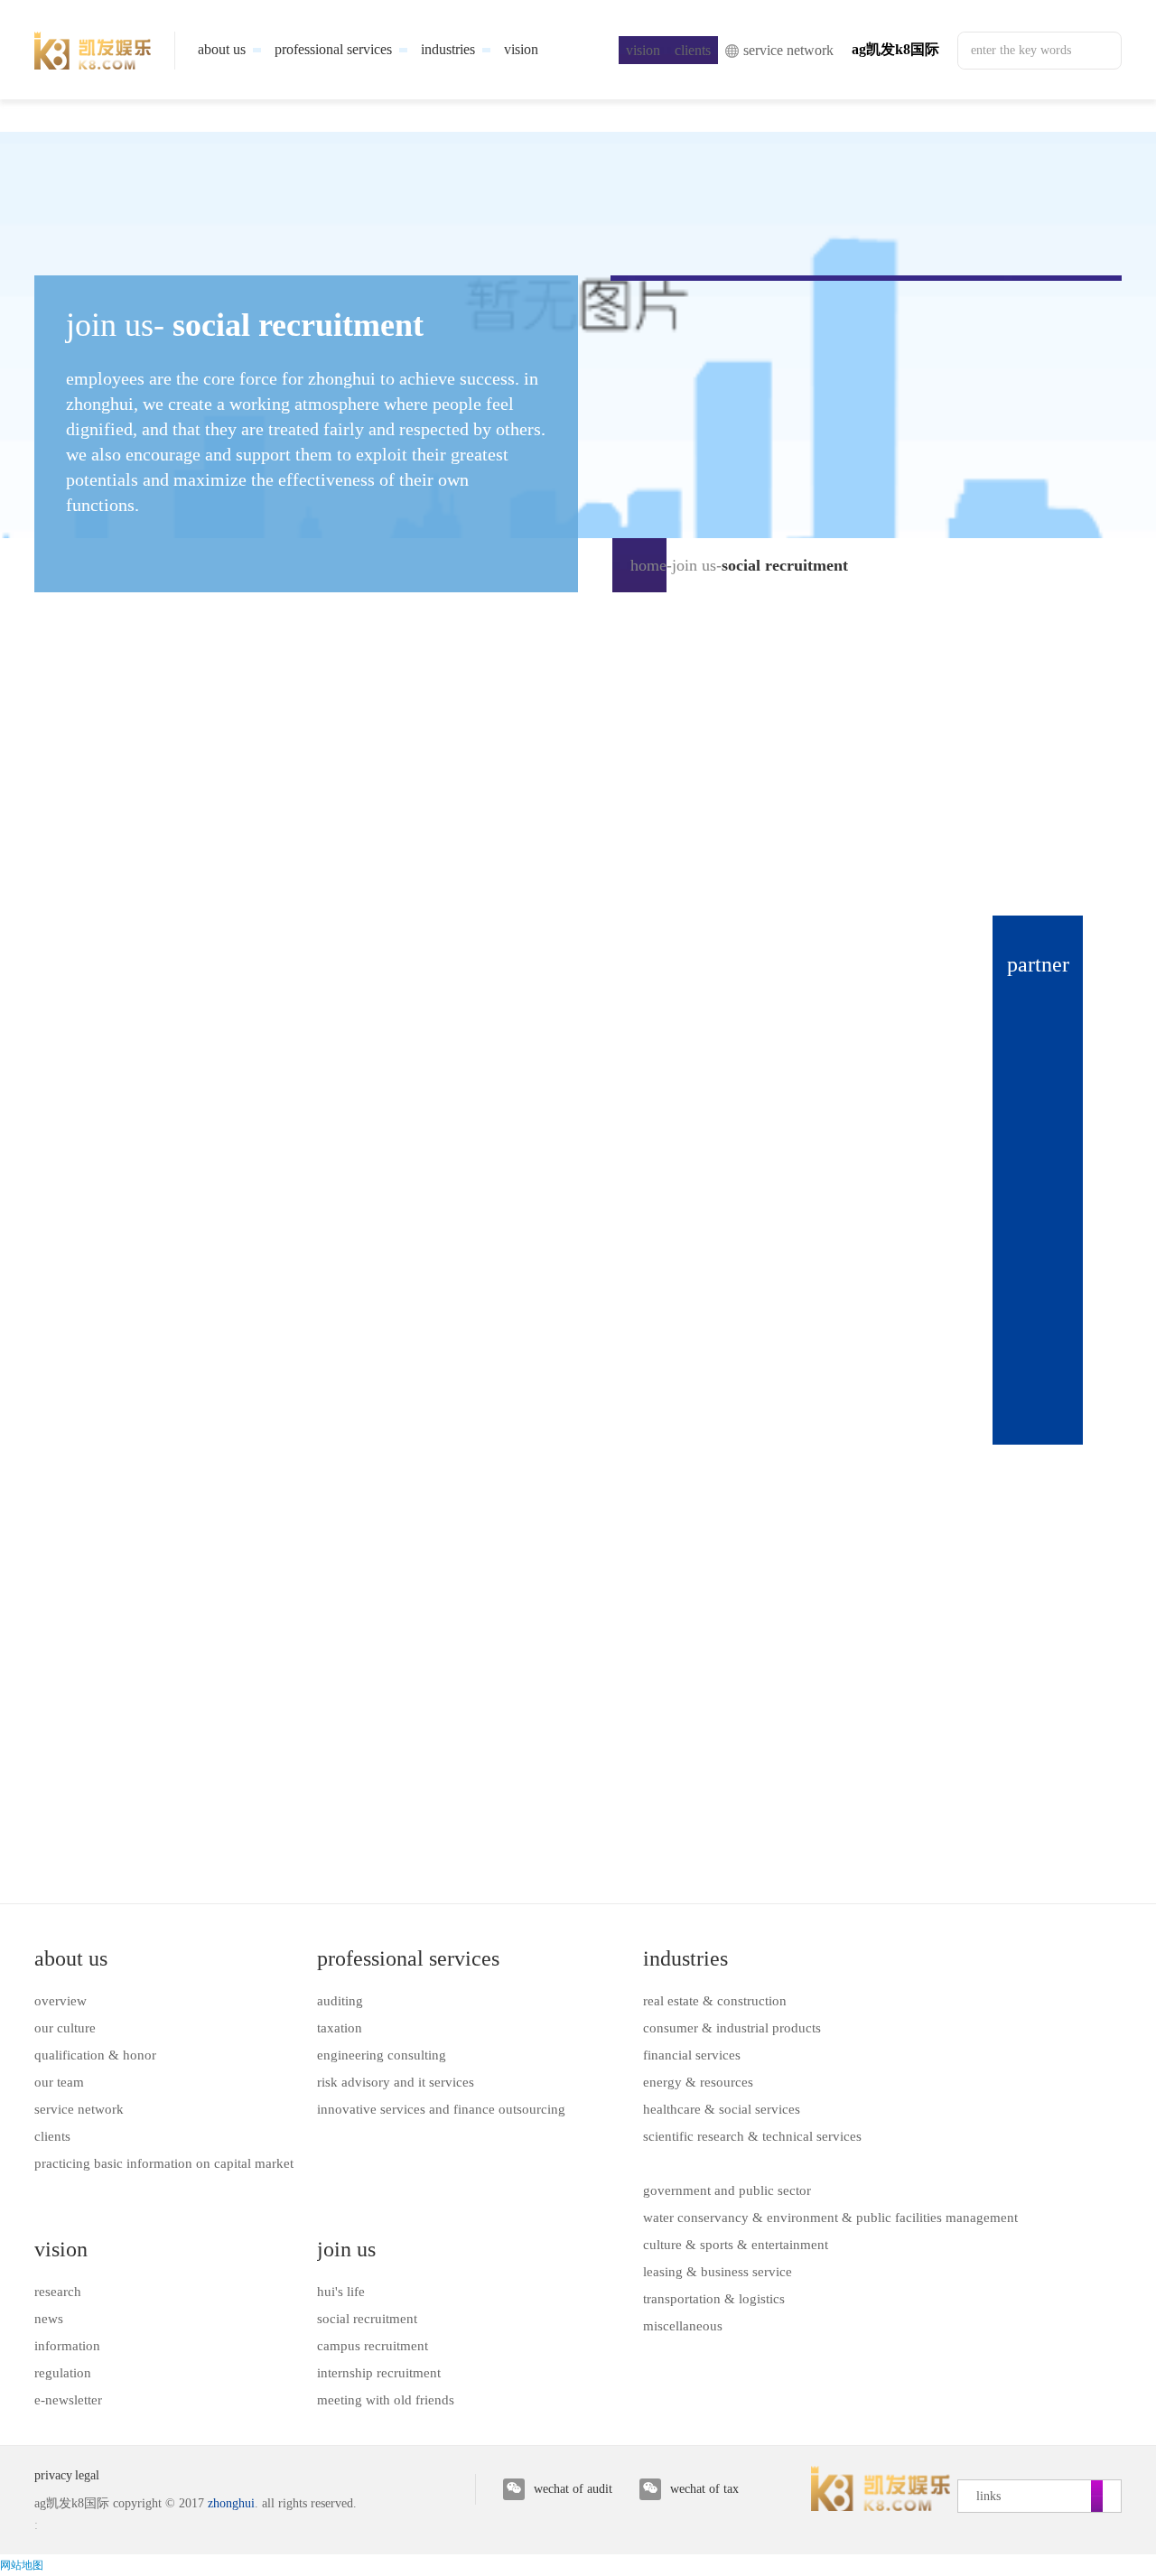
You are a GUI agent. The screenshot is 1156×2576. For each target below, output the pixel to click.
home (648, 565)
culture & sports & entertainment (736, 2245)
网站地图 (22, 2565)
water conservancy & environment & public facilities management (830, 2218)
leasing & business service (718, 2272)
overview (61, 2001)
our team (59, 2082)
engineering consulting (382, 2055)
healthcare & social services (722, 2109)
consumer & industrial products (732, 2028)
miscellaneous (683, 2326)
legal (87, 2475)
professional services (408, 1958)
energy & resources (698, 2082)
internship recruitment (379, 2373)
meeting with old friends (386, 2400)
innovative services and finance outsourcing (441, 2109)
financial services (692, 2055)
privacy (53, 2475)
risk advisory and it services (396, 2082)
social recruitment (367, 2319)
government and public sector (727, 2190)
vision (61, 2249)
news (49, 2319)
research (58, 2292)
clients (52, 2136)
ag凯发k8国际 (895, 49)
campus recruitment (373, 2346)
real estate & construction (715, 2001)
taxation (340, 2028)
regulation (63, 2373)
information (67, 2346)
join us (694, 565)
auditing (340, 2001)
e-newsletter (68, 2400)
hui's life (341, 2292)
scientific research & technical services (752, 2136)
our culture (65, 2028)
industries (685, 1958)
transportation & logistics (714, 2299)
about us (71, 1958)
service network (79, 2109)
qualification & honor (95, 2055)
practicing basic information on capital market (164, 2163)
